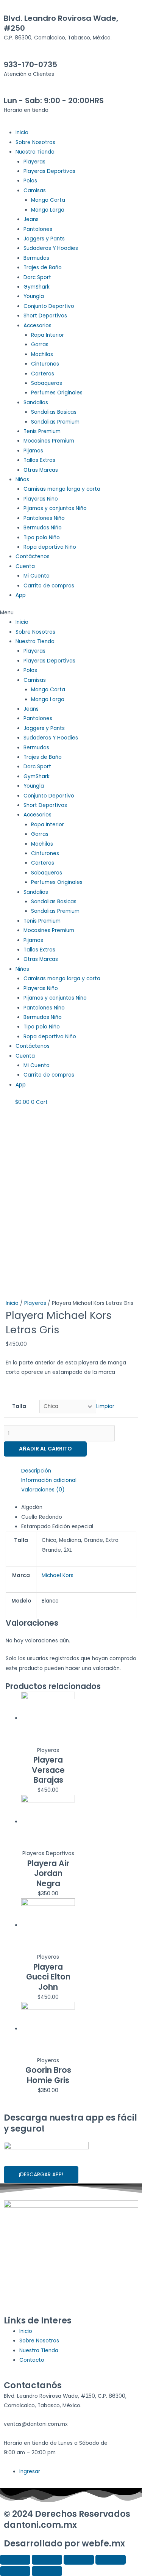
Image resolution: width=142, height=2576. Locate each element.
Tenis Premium (42, 431)
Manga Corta (48, 200)
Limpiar (105, 1406)
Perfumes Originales (57, 393)
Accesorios (37, 326)
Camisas (35, 191)
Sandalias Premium (55, 422)
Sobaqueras (47, 383)
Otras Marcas (41, 470)
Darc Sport (37, 277)
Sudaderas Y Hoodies (51, 248)
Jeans (31, 219)
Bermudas (36, 258)
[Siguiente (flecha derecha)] (47, 2571)
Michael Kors (58, 1575)
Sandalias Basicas (54, 412)
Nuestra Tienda (35, 152)
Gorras (40, 345)
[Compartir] (47, 2560)
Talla (19, 1406)
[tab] (79, 1471)
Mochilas (42, 354)
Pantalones (38, 229)
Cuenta (25, 566)
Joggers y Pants (44, 239)
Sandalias (36, 403)
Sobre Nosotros (35, 142)
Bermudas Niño (43, 528)
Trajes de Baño (43, 268)
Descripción (36, 1471)
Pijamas (33, 451)
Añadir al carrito (45, 1449)
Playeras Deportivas (49, 171)
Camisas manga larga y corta (62, 489)
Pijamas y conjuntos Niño (55, 508)
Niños (22, 480)
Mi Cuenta (37, 576)
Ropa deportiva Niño (50, 547)
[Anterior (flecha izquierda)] (15, 2571)
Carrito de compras (49, 586)
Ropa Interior (48, 335)
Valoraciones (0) (43, 1490)
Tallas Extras (39, 460)
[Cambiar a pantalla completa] (79, 2560)
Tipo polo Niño (42, 538)
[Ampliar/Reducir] (111, 2560)
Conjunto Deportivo (49, 306)
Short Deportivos (45, 316)
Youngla (34, 296)
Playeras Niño (41, 499)
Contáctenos (33, 556)
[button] (71, 613)
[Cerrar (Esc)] (15, 2560)
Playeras (34, 162)
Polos (30, 181)
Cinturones (45, 364)
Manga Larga (48, 210)
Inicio (22, 133)
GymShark (37, 287)
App (21, 595)
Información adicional (49, 1480)
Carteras (43, 374)
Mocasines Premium (49, 441)
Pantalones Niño (44, 518)
